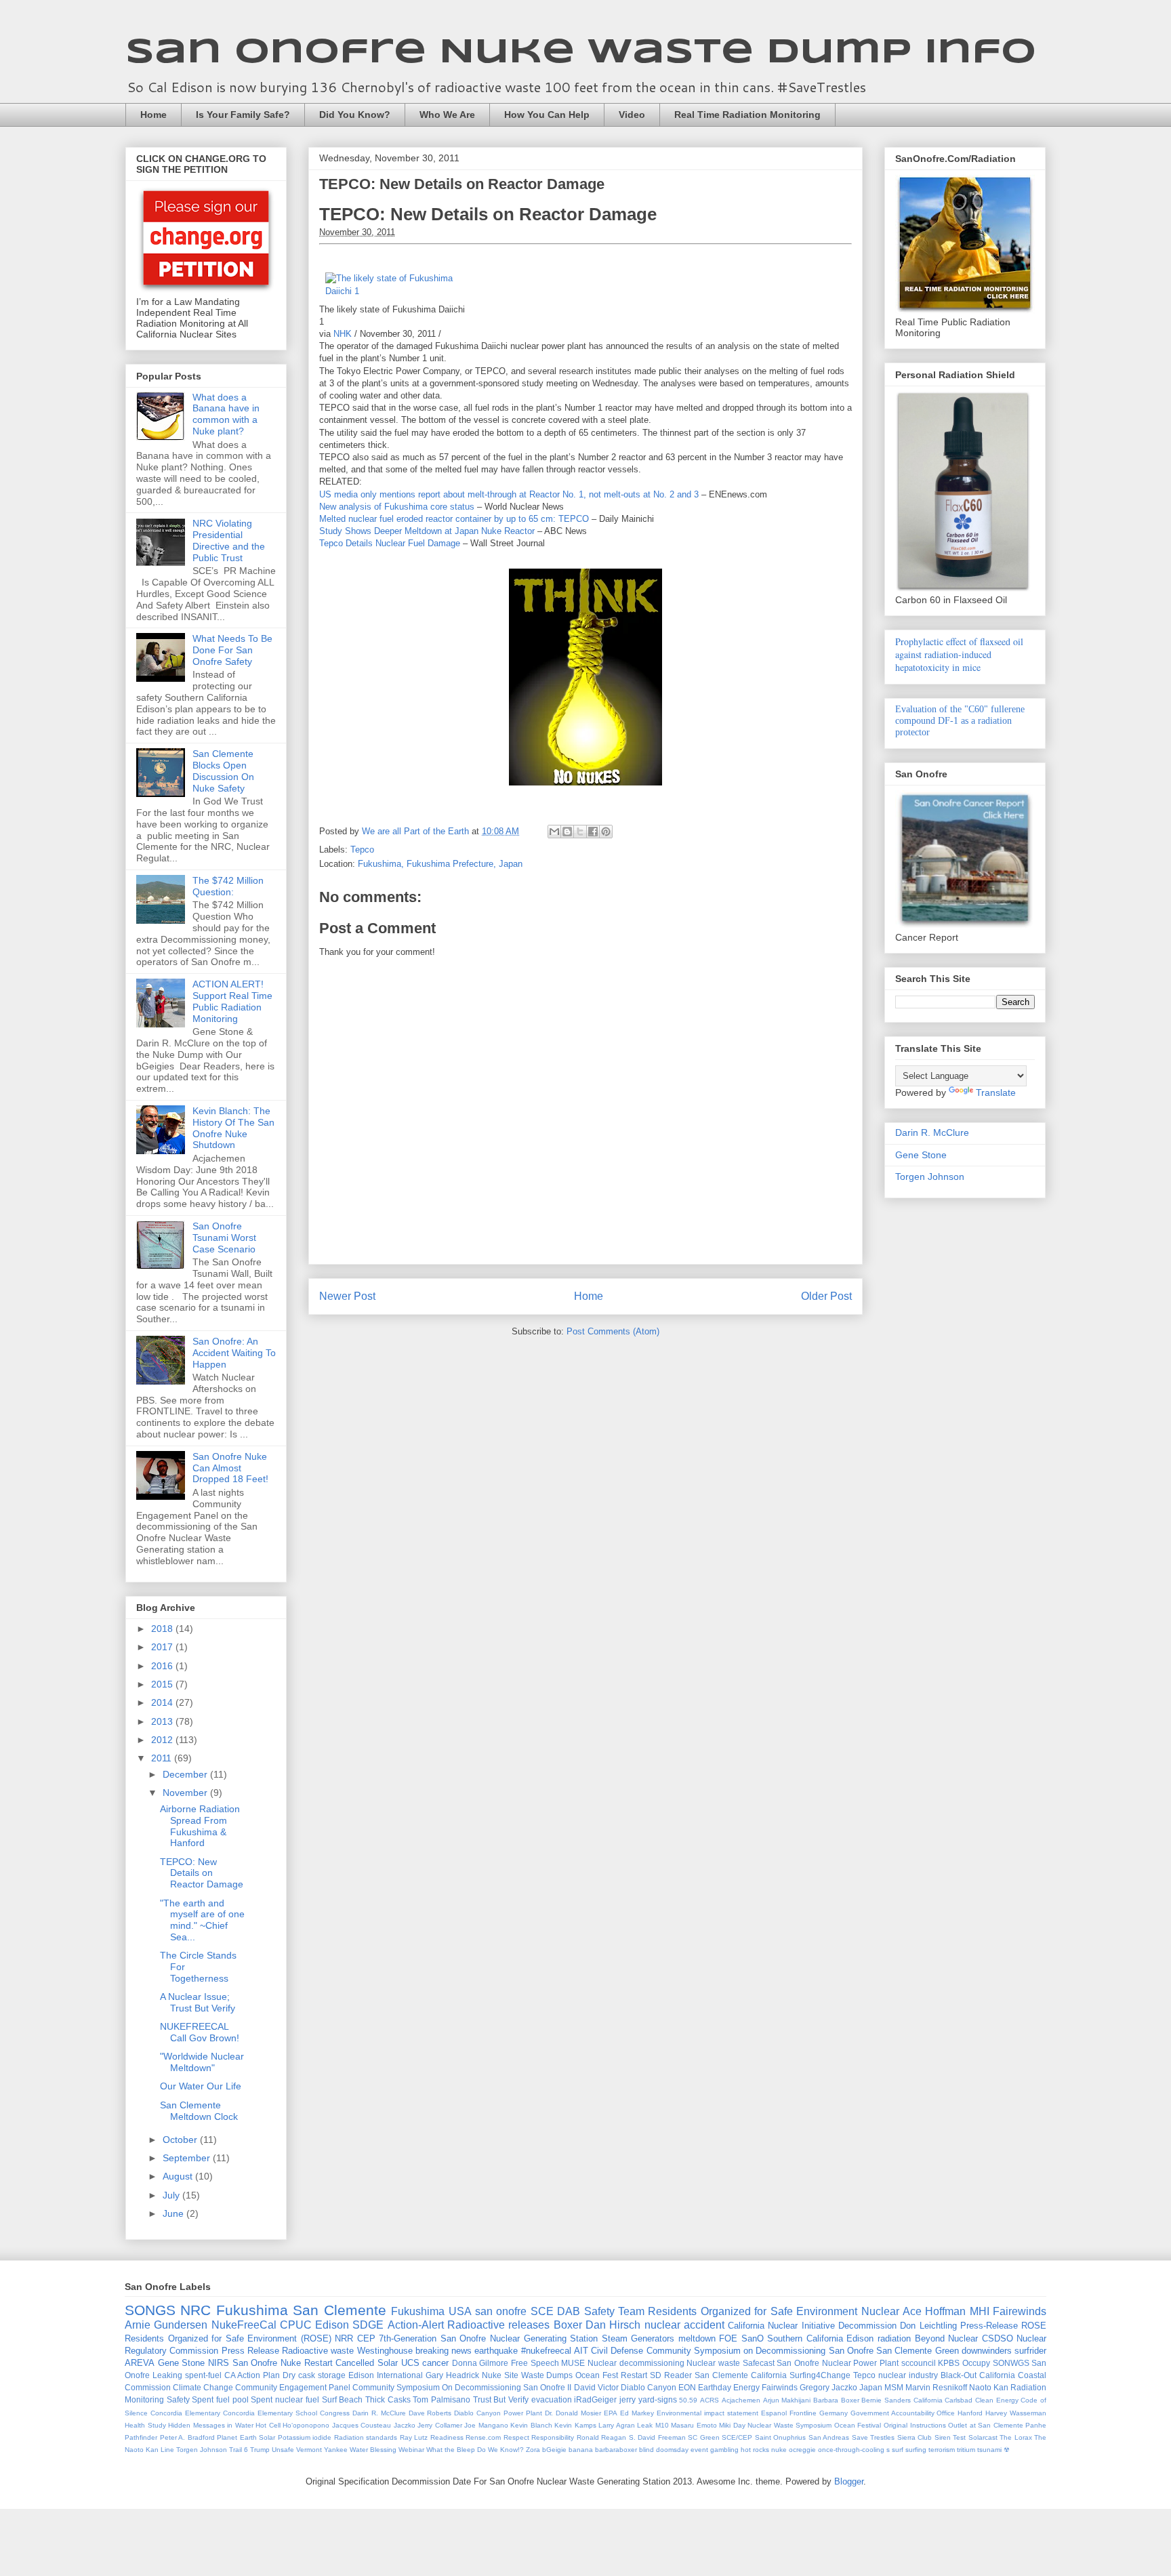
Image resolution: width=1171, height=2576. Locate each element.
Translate (996, 1092)
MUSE (573, 2363)
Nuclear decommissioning (636, 2363)
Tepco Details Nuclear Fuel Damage (390, 543)
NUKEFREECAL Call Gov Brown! (200, 2032)
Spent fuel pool (220, 2399)
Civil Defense (617, 2351)
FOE (728, 2338)
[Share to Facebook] (593, 832)
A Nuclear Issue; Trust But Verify (198, 2002)
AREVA (140, 2363)
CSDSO (998, 2338)
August (179, 2176)
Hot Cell (268, 2425)
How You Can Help (547, 115)
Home (153, 115)
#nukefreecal (546, 2351)
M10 (662, 2425)
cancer (435, 2363)
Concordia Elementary (185, 2413)
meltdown (697, 2338)
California (928, 2400)
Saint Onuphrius (781, 2437)
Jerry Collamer (440, 2425)
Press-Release (989, 2326)
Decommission (867, 2326)
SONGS (150, 2310)
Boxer (568, 2325)
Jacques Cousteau (362, 2425)
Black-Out (959, 2375)
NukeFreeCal (244, 2325)
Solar (388, 2363)
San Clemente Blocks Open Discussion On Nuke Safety (223, 771)
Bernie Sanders (886, 2400)
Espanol (774, 2413)
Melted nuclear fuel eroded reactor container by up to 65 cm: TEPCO (454, 519)
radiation (894, 2338)
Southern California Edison (820, 2338)
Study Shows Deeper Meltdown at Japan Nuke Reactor (427, 531)
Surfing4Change (820, 2375)
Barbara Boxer (836, 2400)
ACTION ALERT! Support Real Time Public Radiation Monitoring (232, 1001)
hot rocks (755, 2450)
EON (687, 2387)
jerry (628, 2399)
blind (646, 2450)
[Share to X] (580, 832)
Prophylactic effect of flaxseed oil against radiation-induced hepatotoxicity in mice (959, 654)
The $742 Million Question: (228, 886)
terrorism (942, 2450)
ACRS (710, 2400)
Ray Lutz (414, 2437)
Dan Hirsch (613, 2325)
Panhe (1036, 2425)
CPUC (296, 2325)
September (188, 2158)
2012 (163, 1740)
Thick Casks (388, 2399)
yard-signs (658, 2399)
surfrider (1030, 2351)
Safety (178, 2399)
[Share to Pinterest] (606, 832)
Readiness (447, 2437)
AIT (581, 2351)
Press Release (250, 2351)
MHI (980, 2311)
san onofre (501, 2311)
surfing (916, 2450)
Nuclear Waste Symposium (789, 2425)
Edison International (386, 2375)
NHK (343, 334)
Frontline (803, 2413)
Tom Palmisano (441, 2399)
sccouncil (919, 2363)
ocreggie (802, 2450)
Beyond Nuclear (947, 2338)
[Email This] (554, 832)
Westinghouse (385, 2351)
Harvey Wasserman (1016, 2413)
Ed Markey (637, 2413)
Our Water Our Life (201, 2086)
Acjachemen (741, 2400)
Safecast (759, 2363)
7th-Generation (408, 2338)
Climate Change (203, 2387)
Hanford (970, 2413)
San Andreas (829, 2437)
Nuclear (880, 2311)
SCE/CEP (737, 2437)
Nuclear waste (713, 2363)
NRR (344, 2338)
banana (581, 2450)
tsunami (989, 2450)
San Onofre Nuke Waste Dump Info (581, 53)
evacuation (552, 2399)
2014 (163, 1702)
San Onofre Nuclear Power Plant (838, 2363)
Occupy (976, 2363)
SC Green (704, 2437)
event (699, 2450)
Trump (260, 2450)
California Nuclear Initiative (781, 2326)
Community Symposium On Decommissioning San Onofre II (462, 2387)
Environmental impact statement (707, 2413)
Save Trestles (874, 2437)
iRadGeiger (595, 2399)
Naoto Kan (989, 2387)
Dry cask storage (314, 2375)
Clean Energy (997, 2400)
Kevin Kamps (575, 2425)
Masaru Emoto (694, 2425)
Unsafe (283, 2450)
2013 (163, 1721)
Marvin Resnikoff (936, 2387)
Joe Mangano (486, 2425)
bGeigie (554, 2450)
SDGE (368, 2325)
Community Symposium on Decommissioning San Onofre (760, 2351)
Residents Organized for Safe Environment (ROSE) (228, 2338)
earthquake (496, 2351)
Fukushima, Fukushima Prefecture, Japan (440, 864)
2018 (163, 1629)
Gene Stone (921, 1155)
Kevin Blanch (531, 2425)
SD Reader (671, 2375)
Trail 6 (239, 2450)
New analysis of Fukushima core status (397, 507)
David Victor (596, 2387)
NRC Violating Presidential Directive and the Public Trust (229, 540)
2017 (163, 1647)
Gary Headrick (452, 2375)
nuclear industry (908, 2375)
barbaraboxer (616, 2450)
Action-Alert (416, 2325)
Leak (645, 2425)
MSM (894, 2387)
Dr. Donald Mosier (573, 2413)
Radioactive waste (318, 2351)
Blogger (849, 2481)
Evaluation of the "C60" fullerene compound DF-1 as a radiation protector (960, 721)
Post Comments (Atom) (613, 1331)
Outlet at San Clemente (986, 2425)
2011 (163, 1758)
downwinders (987, 2351)
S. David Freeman (657, 2437)
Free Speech (535, 2363)
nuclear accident (684, 2325)
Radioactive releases (498, 2325)
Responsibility (553, 2437)
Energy (746, 2387)
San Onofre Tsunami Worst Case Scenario (224, 1238)
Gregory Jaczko (828, 2387)
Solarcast (983, 2437)
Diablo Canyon (649, 2387)
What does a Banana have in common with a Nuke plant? (226, 414)
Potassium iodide (305, 2437)
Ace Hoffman (934, 2311)
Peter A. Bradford (187, 2437)
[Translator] (820, 256)
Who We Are (447, 115)
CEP (366, 2338)
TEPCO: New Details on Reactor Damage (462, 184)
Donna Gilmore (480, 2363)
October (181, 2140)
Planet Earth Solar (246, 2437)
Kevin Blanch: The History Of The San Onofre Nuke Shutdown (233, 1128)
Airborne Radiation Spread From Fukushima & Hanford (200, 1826)
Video (632, 115)
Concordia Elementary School (270, 2413)
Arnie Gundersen (166, 2325)
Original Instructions (915, 2425)
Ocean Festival (858, 2425)
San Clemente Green (918, 2351)
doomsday (672, 2450)
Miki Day (732, 2425)
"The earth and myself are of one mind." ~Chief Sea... (202, 1920)
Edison (332, 2325)
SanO (753, 2338)
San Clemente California (741, 2375)
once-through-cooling (851, 2450)
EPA (611, 2413)
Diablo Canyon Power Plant (498, 2413)
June (174, 2213)
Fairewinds (1020, 2311)
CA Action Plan (252, 2375)
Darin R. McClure (932, 1132)
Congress (335, 2413)
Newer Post (347, 1296)
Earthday (715, 2387)
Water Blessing (373, 2450)
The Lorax (1016, 2437)
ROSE (1034, 2326)
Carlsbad (959, 2400)
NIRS (219, 2363)
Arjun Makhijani (787, 2400)
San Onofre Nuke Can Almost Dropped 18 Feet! (230, 1468)
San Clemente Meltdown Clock (199, 2111)
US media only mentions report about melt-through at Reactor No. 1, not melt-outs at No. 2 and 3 (509, 494)
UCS (410, 2363)
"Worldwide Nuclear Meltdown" (202, 2062)
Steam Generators (638, 2338)
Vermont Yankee (322, 2450)
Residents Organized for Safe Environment (753, 2311)
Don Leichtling (928, 2326)
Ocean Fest (597, 2375)
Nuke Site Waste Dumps (528, 2375)
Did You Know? (355, 115)
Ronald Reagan (602, 2437)
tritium (966, 2450)
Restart (634, 2375)
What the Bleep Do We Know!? (475, 2450)
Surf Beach (343, 2399)
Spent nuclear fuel (285, 2399)
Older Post (826, 1296)
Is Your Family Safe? (243, 115)
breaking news (444, 2351)
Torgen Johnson (930, 1177)
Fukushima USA (431, 2311)
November (186, 1793)
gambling (724, 2450)
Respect (516, 2437)
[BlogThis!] (567, 832)
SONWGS (1011, 2363)
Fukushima (252, 2310)
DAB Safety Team (601, 2311)
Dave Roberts (430, 2413)
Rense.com (483, 2437)
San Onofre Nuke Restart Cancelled (304, 2363)
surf (898, 2450)
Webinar (411, 2450)
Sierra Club (915, 2437)
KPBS (949, 2363)
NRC (196, 2310)
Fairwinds (780, 2387)
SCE (542, 2311)
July (172, 2195)
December (186, 1774)
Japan (871, 2387)
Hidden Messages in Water (211, 2425)
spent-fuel (203, 2375)
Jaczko (405, 2425)
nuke (779, 2450)
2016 (163, 1666)
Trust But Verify (501, 2399)
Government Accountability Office (903, 2413)
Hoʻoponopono (306, 2425)
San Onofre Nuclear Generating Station (519, 2338)
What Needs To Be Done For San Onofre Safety (232, 650)
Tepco (362, 850)
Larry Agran (617, 2425)
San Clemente (339, 2310)
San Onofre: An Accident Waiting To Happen (234, 1353)
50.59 (688, 2400)
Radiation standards (366, 2437)
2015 (163, 1684)
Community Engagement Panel (293, 2387)
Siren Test (950, 2437)
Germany (834, 2413)
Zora (533, 2450)
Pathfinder (141, 2437)
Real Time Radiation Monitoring (747, 115)
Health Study (145, 2425)
